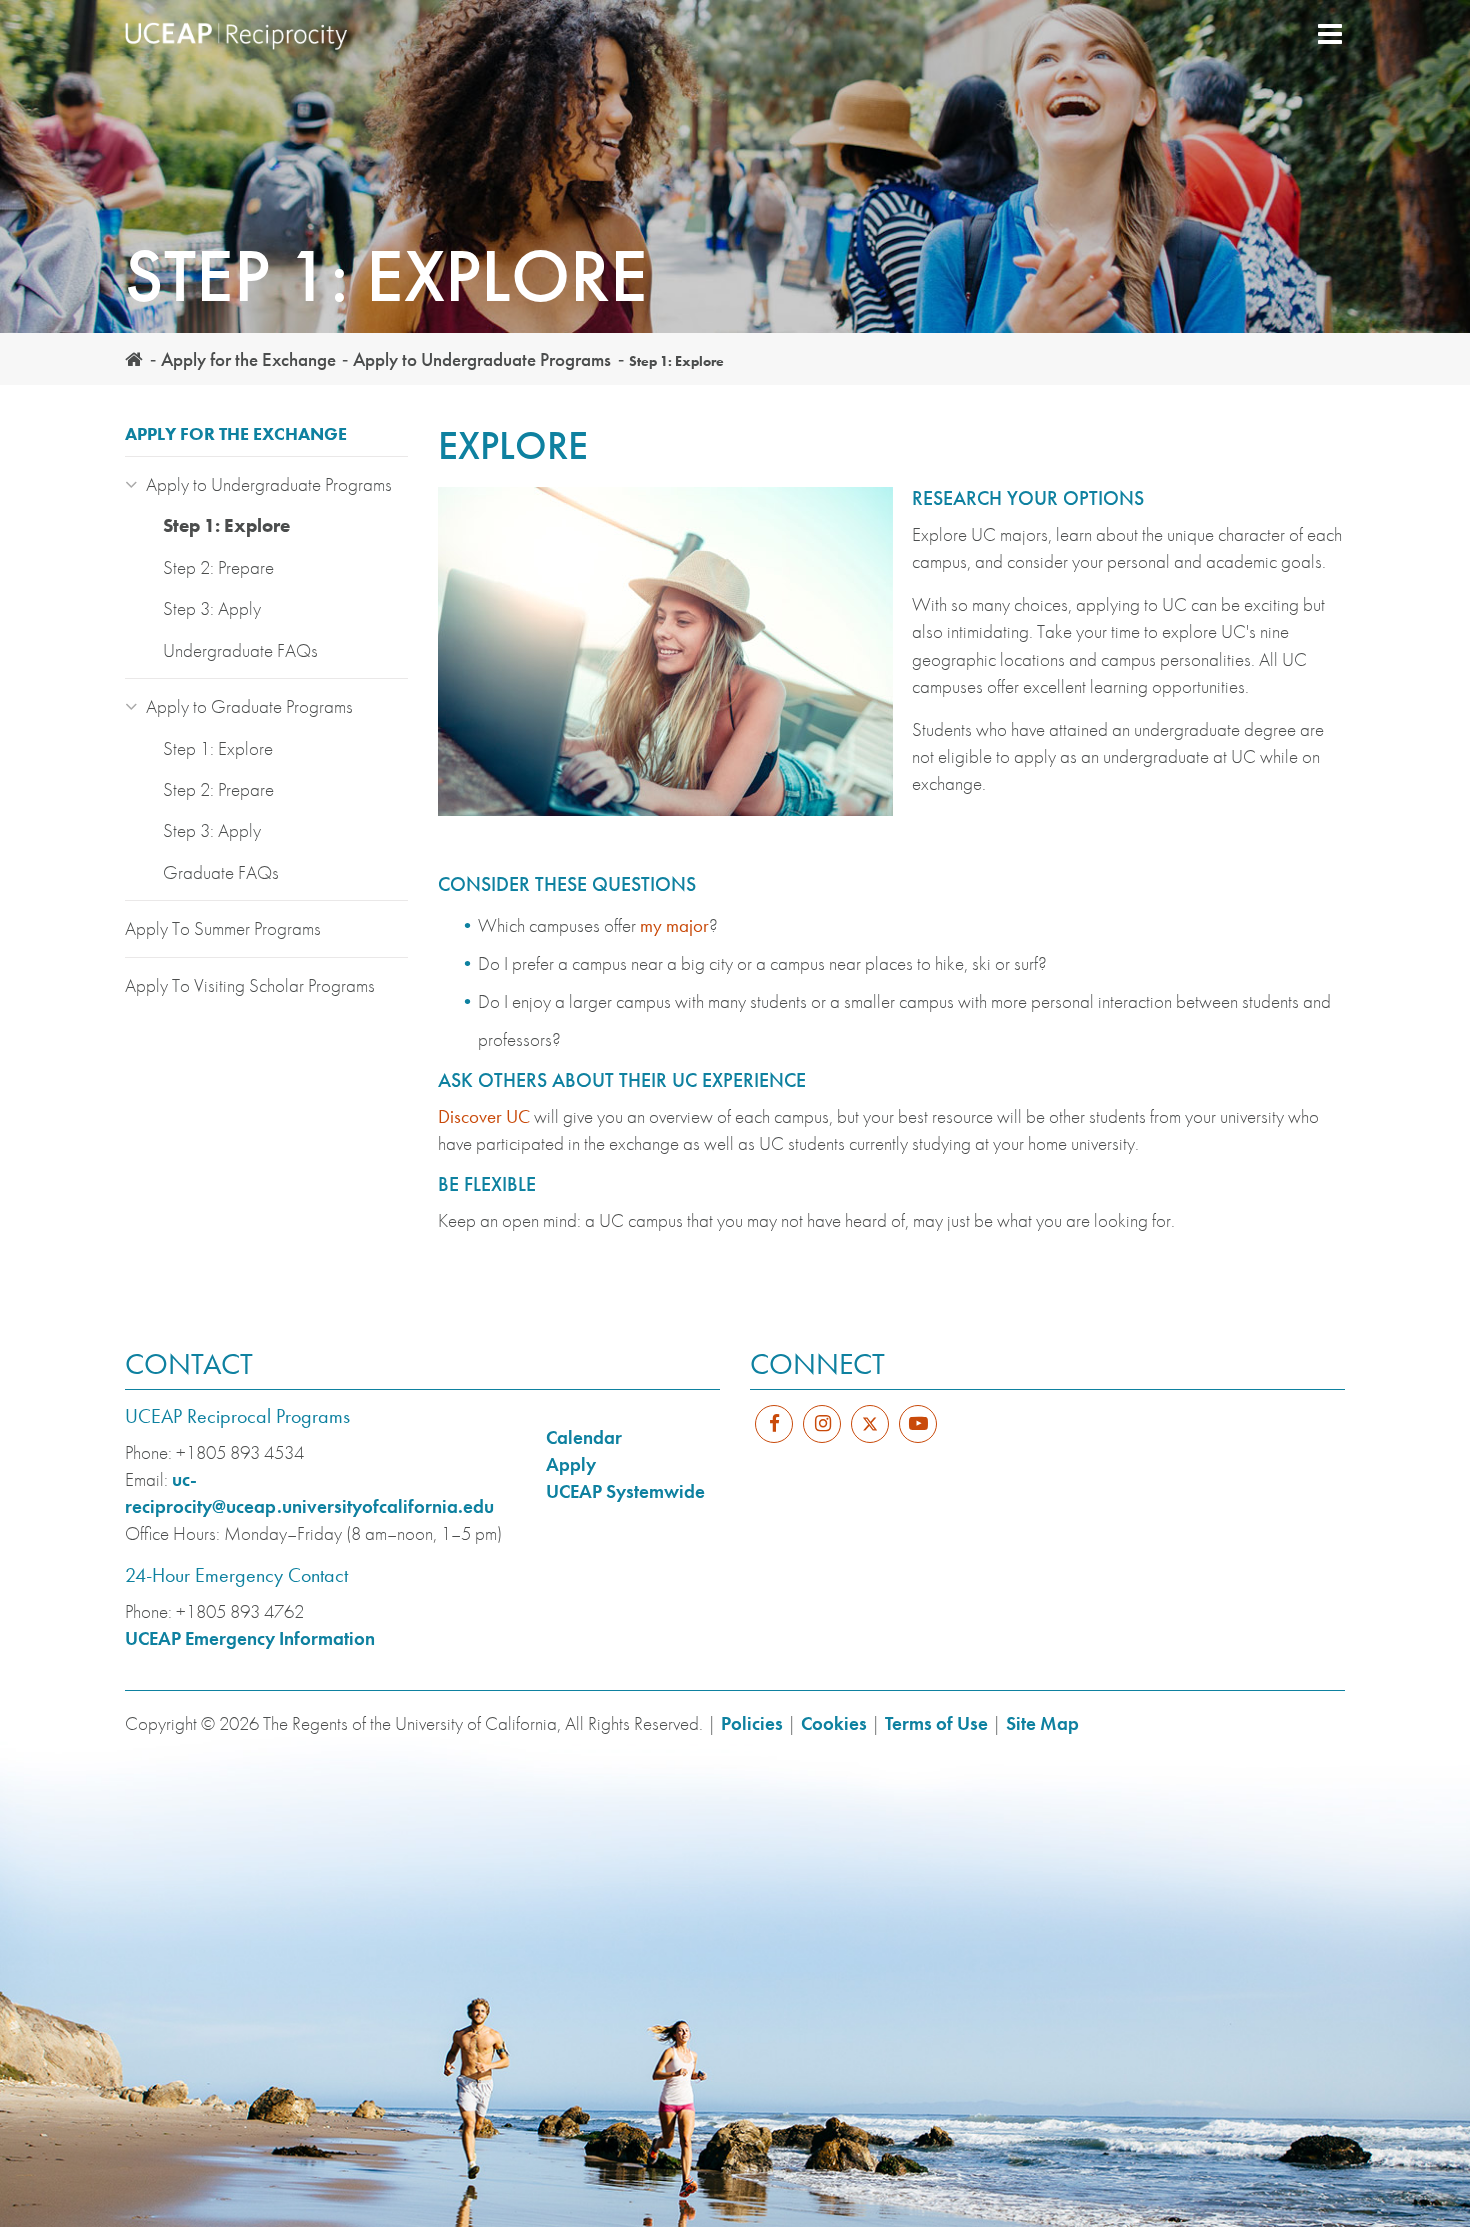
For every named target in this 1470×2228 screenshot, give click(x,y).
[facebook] (774, 1423)
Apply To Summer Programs (223, 928)
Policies (752, 1723)
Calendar (584, 1437)
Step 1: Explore (226, 525)
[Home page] (134, 359)
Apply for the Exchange (248, 360)
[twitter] (870, 1436)
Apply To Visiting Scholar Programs (250, 985)
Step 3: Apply (212, 608)
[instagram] (822, 1423)
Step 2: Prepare (218, 567)
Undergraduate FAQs (240, 650)
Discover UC (484, 1116)
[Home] (250, 36)
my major (674, 925)
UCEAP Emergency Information (250, 1638)
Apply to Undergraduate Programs (482, 360)
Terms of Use (936, 1723)
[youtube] (918, 1423)
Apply (571, 1464)
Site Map (1042, 1723)
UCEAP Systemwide (625, 1491)
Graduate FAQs (221, 872)
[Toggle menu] (1330, 35)
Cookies (834, 1723)
